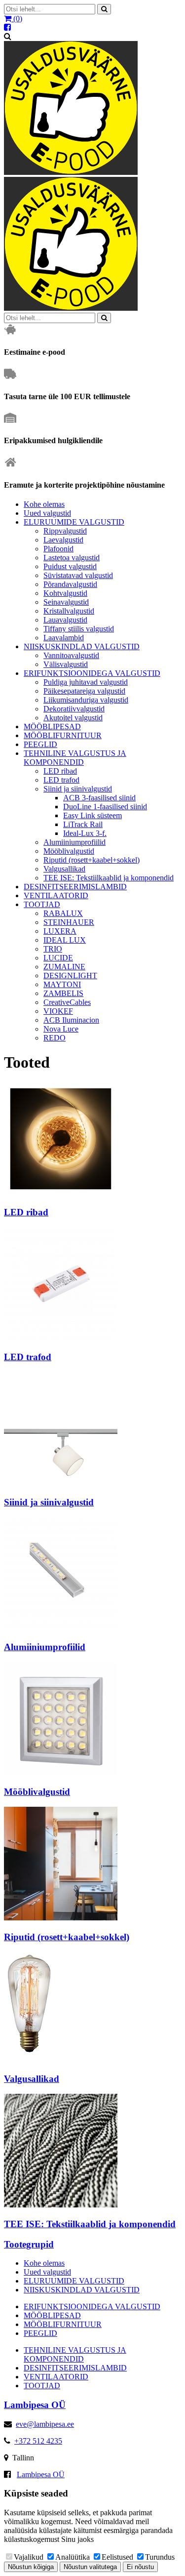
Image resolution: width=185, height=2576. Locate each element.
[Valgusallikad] (30, 2060)
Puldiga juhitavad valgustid (86, 682)
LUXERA (60, 931)
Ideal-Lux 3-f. (85, 833)
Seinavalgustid (66, 602)
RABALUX (63, 913)
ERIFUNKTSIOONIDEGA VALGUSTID (92, 673)
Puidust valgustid (70, 566)
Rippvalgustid (65, 531)
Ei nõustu (140, 2567)
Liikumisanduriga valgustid (86, 700)
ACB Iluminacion (71, 1020)
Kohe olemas (44, 504)
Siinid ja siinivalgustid (78, 789)
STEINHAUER (69, 922)
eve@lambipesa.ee (45, 2424)
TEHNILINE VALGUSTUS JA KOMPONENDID (75, 758)
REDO (55, 1038)
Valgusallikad (64, 869)
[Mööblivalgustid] (61, 1773)
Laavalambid (64, 638)
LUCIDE (58, 958)
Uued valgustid (47, 513)
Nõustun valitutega (90, 2567)
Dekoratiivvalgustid (74, 709)
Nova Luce (61, 1029)
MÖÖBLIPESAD (52, 727)
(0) (17, 19)
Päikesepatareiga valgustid (84, 691)
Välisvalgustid (66, 664)
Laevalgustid (63, 540)
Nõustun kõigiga (31, 2567)
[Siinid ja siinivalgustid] (61, 1483)
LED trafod (61, 780)
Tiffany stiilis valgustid (79, 629)
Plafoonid (58, 549)
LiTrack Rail (83, 824)
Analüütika (73, 2557)
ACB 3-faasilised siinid (99, 798)
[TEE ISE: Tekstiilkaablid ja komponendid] (61, 2205)
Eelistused (117, 2557)
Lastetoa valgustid (72, 558)
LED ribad (60, 771)
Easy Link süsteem (92, 815)
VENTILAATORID (56, 895)
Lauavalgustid (65, 620)
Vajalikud (29, 2557)
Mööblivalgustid (69, 851)
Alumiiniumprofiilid (74, 842)
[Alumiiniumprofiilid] (61, 1628)
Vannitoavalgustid (71, 655)
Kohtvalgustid (65, 593)
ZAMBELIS (63, 993)
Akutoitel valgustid (73, 718)
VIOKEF (58, 1011)
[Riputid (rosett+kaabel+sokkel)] (61, 1918)
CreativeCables (67, 1002)
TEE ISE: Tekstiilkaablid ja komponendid (109, 878)
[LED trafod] (61, 1338)
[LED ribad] (61, 1193)
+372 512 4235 (38, 2441)
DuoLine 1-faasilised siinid (105, 807)
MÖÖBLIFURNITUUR (63, 735)
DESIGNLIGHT (70, 976)
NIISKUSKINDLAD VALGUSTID (82, 646)
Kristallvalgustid (69, 611)
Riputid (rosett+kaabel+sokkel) (92, 860)
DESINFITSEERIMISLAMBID (75, 887)
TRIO (53, 949)
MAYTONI (62, 984)
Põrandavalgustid (70, 584)
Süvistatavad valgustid (78, 575)
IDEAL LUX (65, 940)
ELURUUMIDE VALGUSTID (74, 522)
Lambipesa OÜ (41, 2474)
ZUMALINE (64, 967)
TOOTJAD (42, 904)
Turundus (160, 2557)
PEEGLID (40, 744)
